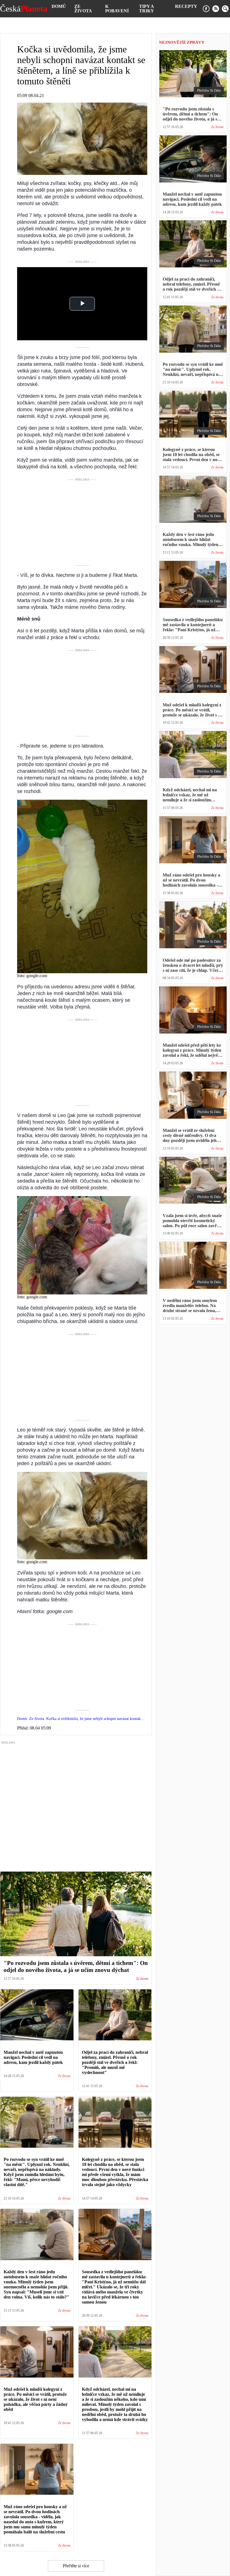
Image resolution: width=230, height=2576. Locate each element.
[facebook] (206, 9)
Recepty (186, 6)
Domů (59, 6)
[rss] (216, 9)
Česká (24, 9)
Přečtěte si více (76, 2566)
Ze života (83, 9)
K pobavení (117, 9)
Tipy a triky (147, 9)
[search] (225, 9)
